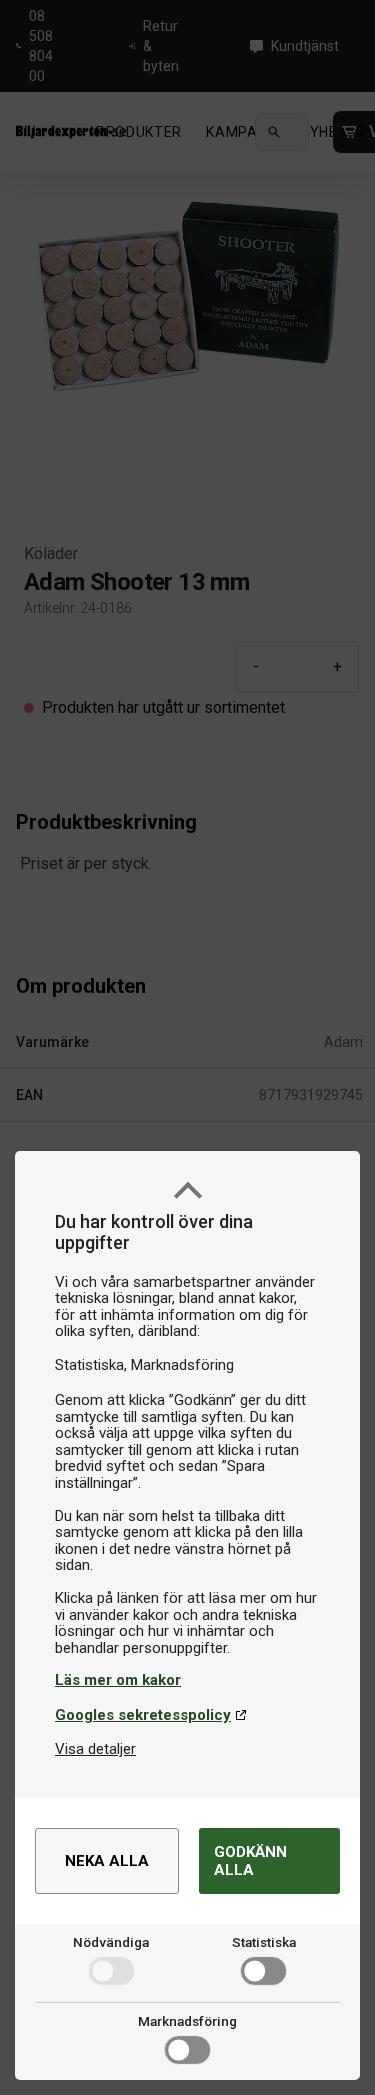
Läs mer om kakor (118, 1680)
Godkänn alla (250, 1861)
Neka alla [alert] (107, 1861)
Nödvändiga (111, 1942)
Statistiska (264, 1942)
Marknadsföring (187, 2021)
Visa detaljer (95, 1749)
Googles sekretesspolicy (143, 1715)
